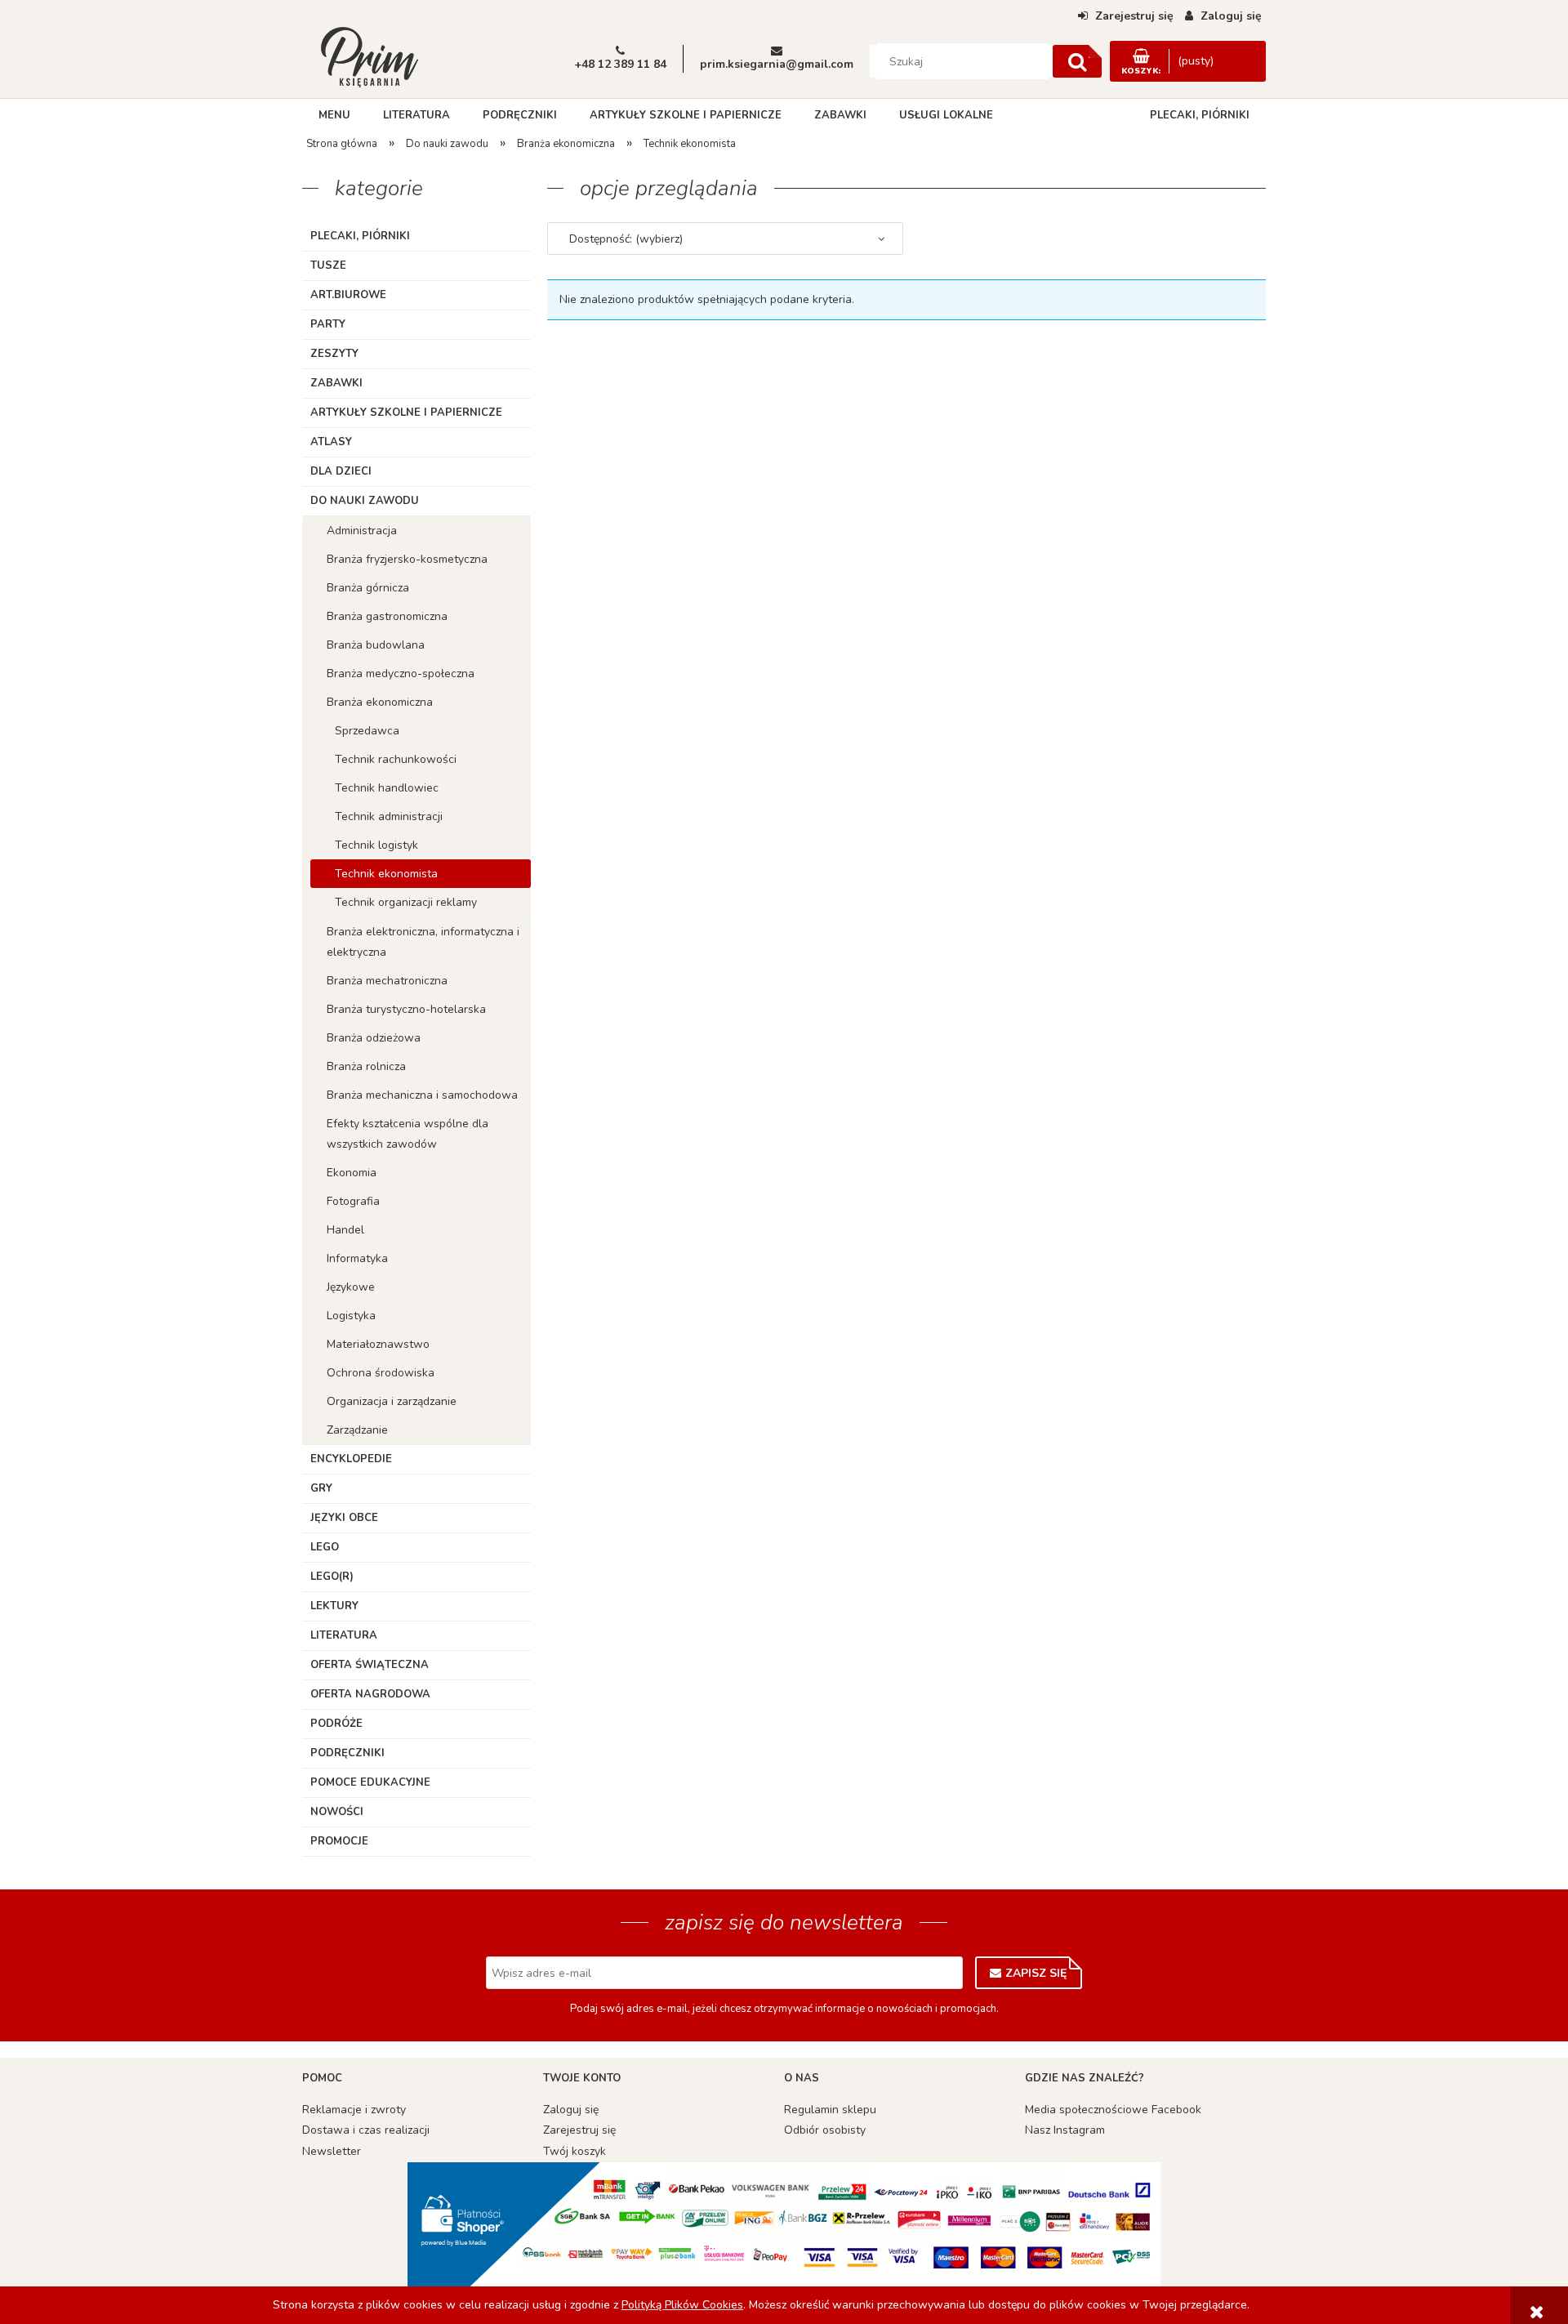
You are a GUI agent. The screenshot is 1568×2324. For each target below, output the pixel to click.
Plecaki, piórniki (360, 236)
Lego (325, 1547)
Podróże (336, 1724)
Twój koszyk (575, 2151)
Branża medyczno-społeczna (401, 674)
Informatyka (357, 1258)
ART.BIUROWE (348, 295)
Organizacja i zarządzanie (392, 1401)
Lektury (334, 1606)
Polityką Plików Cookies (682, 2305)
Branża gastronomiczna (387, 616)
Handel (345, 1230)
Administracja (362, 531)
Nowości (337, 1812)
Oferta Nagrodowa (370, 1694)
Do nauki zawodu (365, 501)
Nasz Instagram (1065, 2130)
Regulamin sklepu (830, 2110)
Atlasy (331, 442)
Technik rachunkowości (396, 759)
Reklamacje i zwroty (354, 2110)
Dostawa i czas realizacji (366, 2130)
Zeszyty (334, 354)
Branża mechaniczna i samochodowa (422, 1095)
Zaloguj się (571, 2110)
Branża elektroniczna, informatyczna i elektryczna (423, 942)
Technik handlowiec (387, 788)
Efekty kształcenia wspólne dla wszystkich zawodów (408, 1134)
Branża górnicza (368, 588)
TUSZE (328, 265)
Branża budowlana (376, 645)
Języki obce (344, 1518)
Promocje (339, 1841)
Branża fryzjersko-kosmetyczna (407, 559)
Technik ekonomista (386, 874)
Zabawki (336, 383)
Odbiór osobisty (825, 2130)
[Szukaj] (1077, 61)
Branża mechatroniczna (387, 981)
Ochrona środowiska (381, 1373)
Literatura (344, 1635)
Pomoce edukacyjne (370, 1782)
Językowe (351, 1287)
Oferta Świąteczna (370, 1665)
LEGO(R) (332, 1577)
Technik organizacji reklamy (406, 902)
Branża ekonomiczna (380, 702)
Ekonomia (352, 1173)
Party (328, 324)
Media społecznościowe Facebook (1113, 2110)
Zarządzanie (357, 1430)
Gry (321, 1488)
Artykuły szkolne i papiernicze (406, 413)
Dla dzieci (341, 471)
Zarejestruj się (579, 2130)
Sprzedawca (367, 731)
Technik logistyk (376, 845)
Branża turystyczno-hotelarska (406, 1009)
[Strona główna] (369, 56)
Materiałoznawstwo (378, 1344)
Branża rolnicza (366, 1066)
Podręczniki (347, 1753)
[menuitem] (334, 115)
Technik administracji (389, 816)
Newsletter (332, 2151)
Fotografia (353, 1201)
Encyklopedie (351, 1459)
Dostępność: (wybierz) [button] (626, 239)
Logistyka (351, 1316)
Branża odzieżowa (374, 1038)
